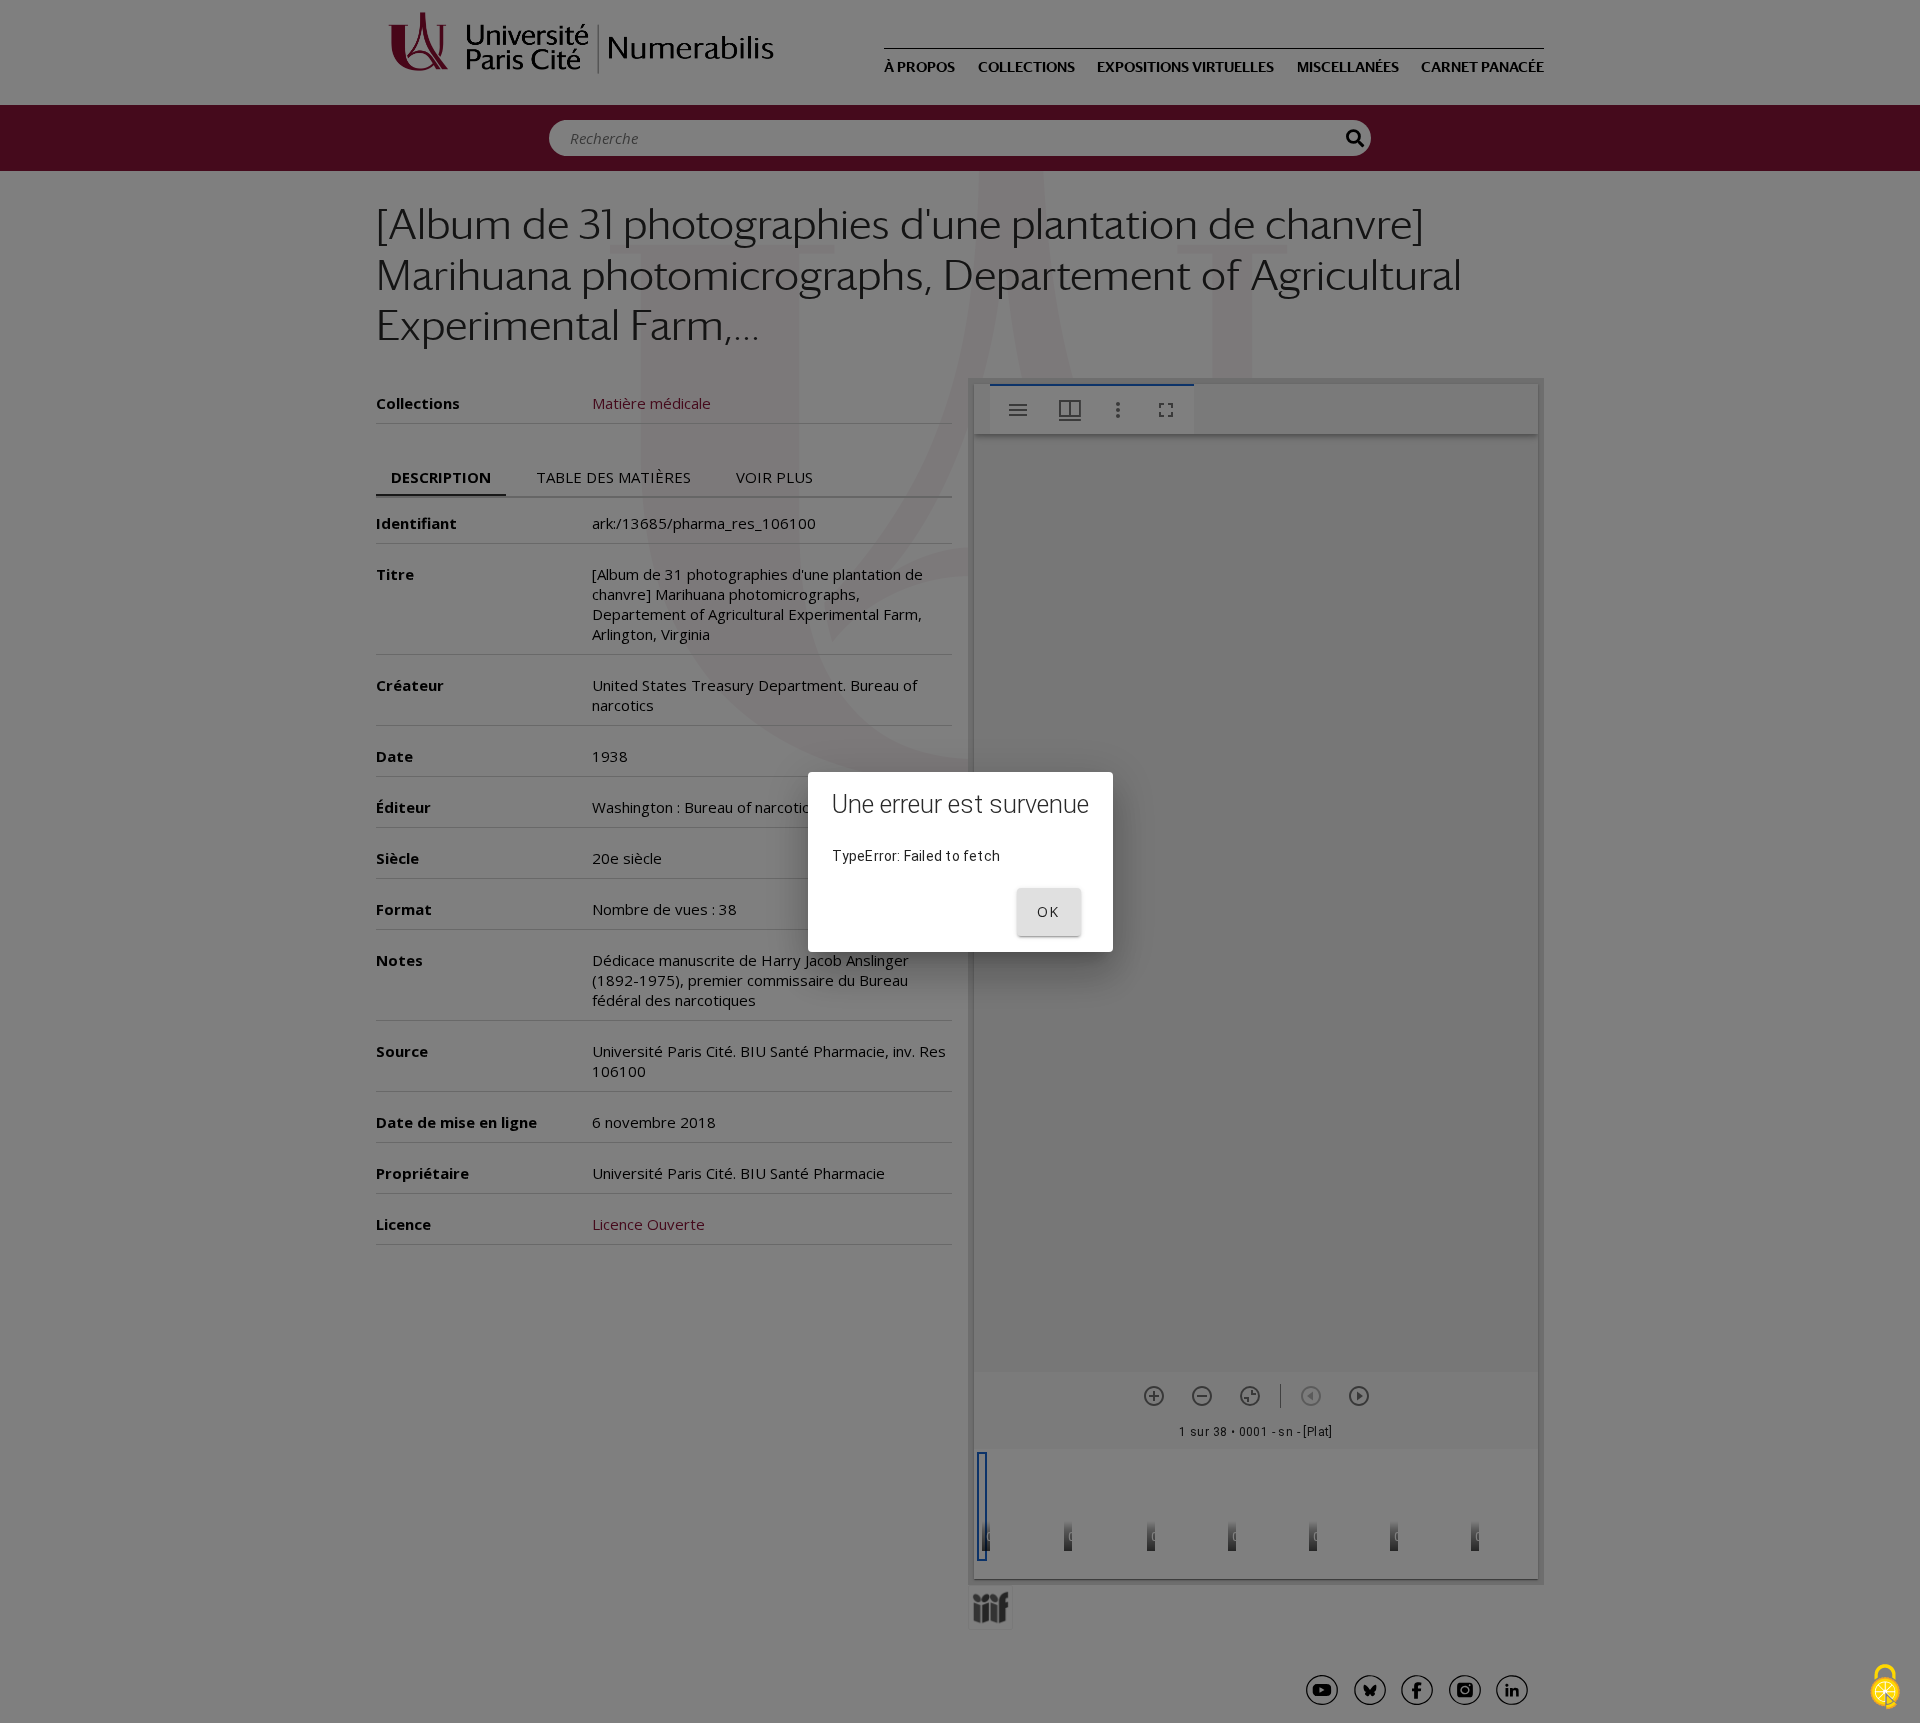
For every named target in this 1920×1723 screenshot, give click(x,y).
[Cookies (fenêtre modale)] (1885, 1688)
